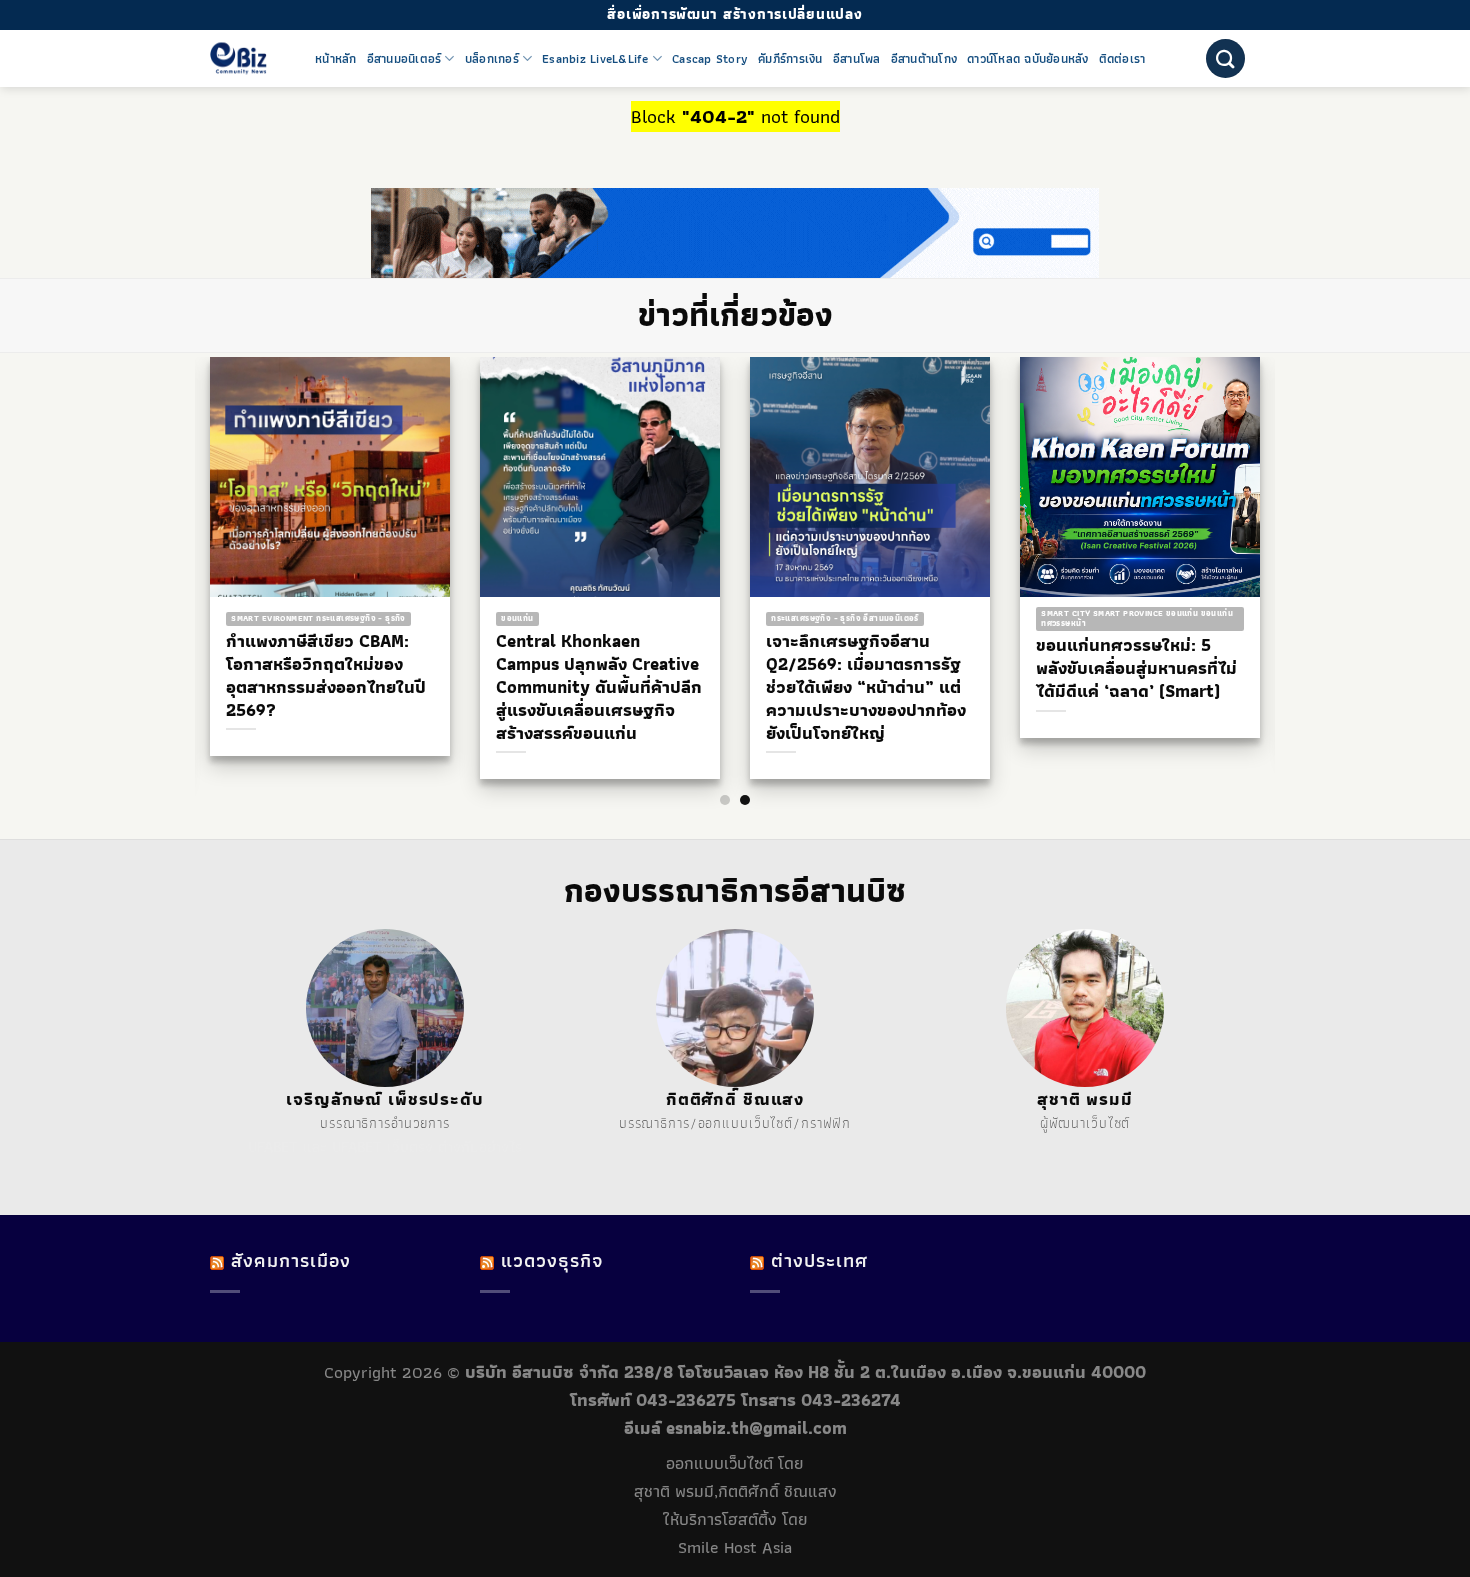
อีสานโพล (857, 59)
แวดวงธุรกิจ (552, 1260)
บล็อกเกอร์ (492, 59)
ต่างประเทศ (819, 1260)
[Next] (1275, 529)
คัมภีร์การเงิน (790, 59)
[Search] (1225, 58)
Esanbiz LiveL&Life (595, 59)
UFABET (273, 1147)
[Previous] (195, 529)
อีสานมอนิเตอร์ (404, 59)
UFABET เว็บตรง (382, 1147)
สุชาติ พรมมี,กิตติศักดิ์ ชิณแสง (735, 1491)
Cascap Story (710, 59)
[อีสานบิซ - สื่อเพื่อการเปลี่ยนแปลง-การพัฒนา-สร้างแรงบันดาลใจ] (247, 58)
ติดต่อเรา (1122, 59)
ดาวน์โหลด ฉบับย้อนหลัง (1028, 59)
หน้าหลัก (336, 59)
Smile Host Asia (735, 1547)
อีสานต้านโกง (924, 59)
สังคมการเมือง (291, 1260)
